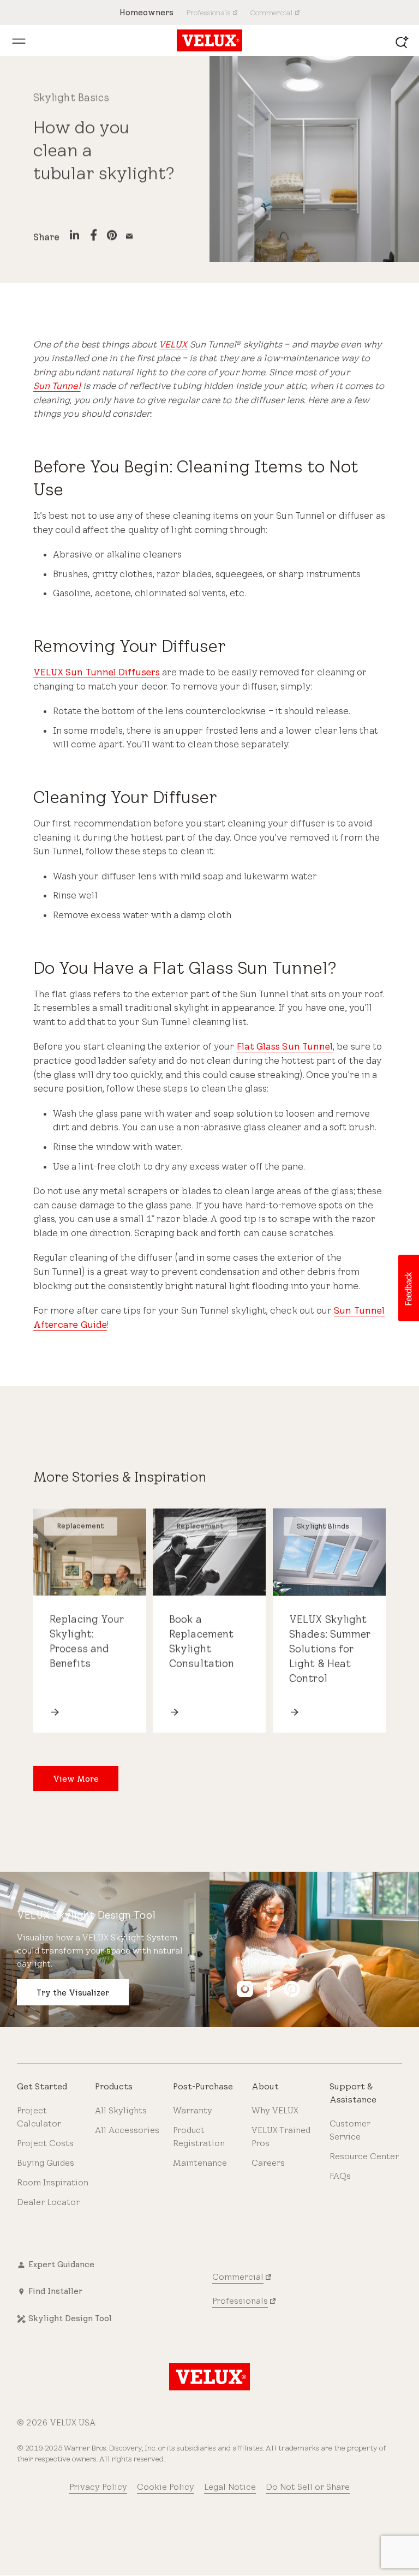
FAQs (340, 2176)
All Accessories (127, 2130)
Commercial (238, 2277)
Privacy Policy (98, 2487)
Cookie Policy (166, 2487)
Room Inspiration (53, 2182)
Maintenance (200, 2163)
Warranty (193, 2110)
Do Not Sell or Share (308, 2487)
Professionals (240, 2301)
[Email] (129, 237)
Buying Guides (46, 2163)
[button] (408, 1288)
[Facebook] (94, 237)
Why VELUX (275, 2110)
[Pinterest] (112, 236)
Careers (268, 2163)
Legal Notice (230, 2487)
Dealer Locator (48, 2202)
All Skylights (121, 2110)
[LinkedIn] (74, 237)
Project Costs (45, 2143)
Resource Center (364, 2156)
